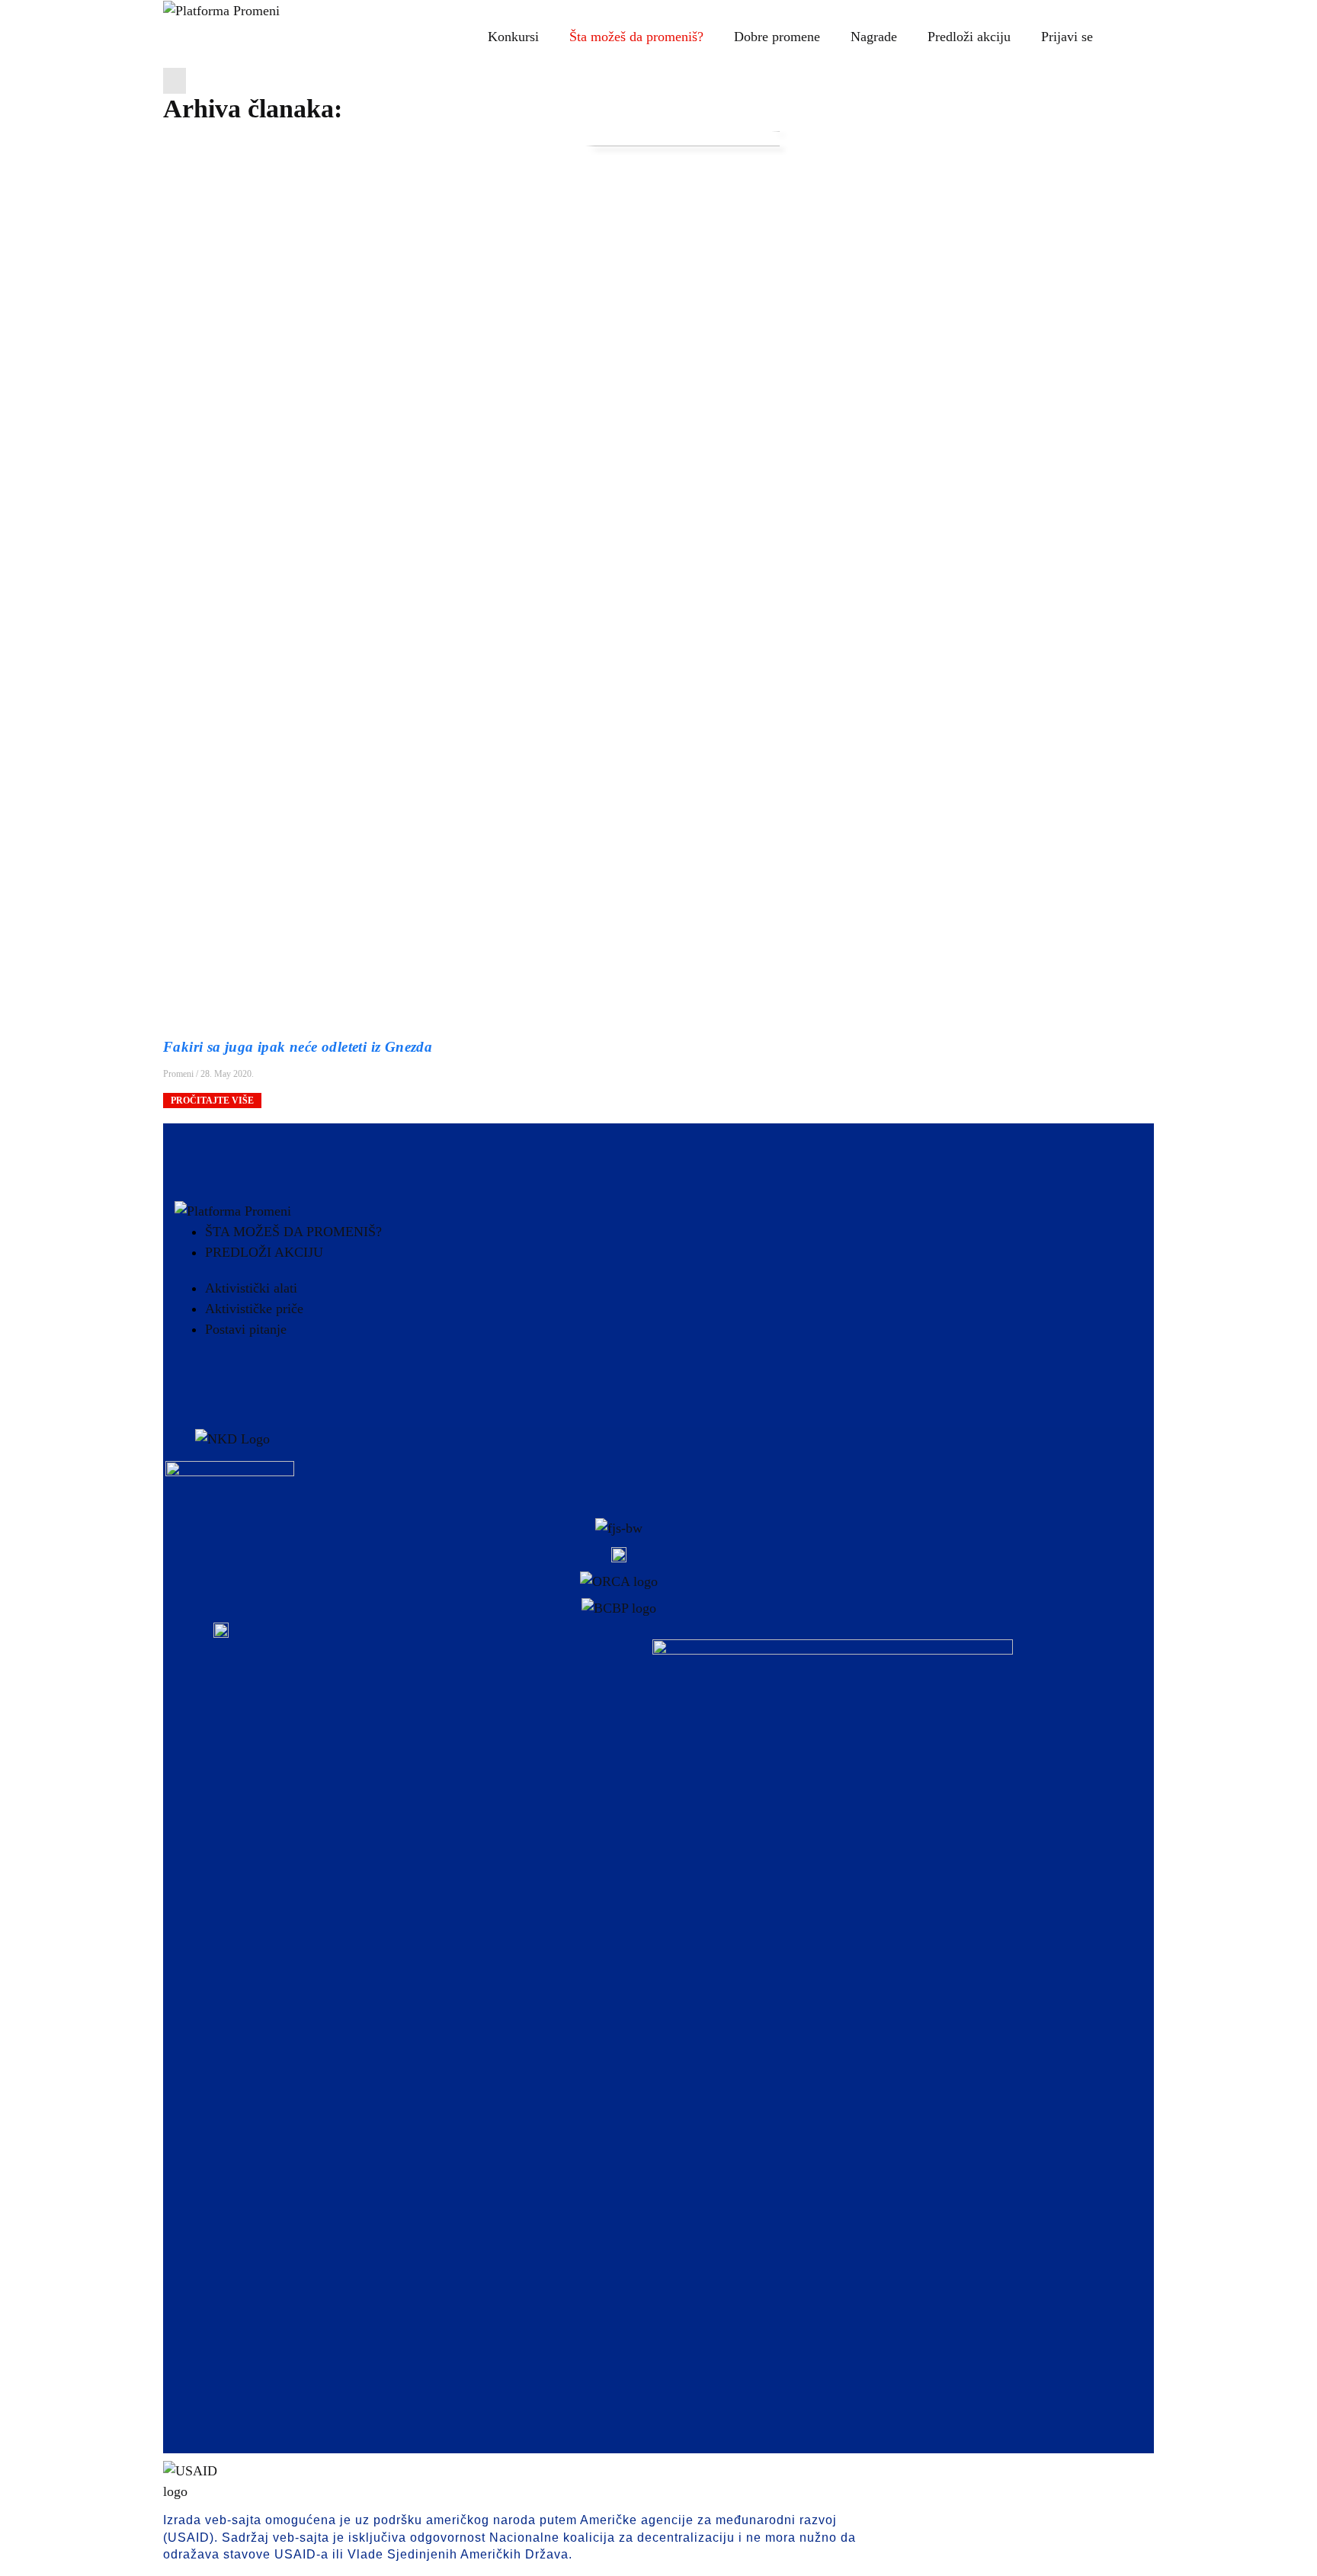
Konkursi (513, 37)
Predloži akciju (969, 37)
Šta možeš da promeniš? (636, 37)
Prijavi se (1067, 37)
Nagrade (874, 37)
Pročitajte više (212, 1101)
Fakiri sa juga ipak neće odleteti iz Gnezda (302, 1047)
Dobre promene (777, 37)
